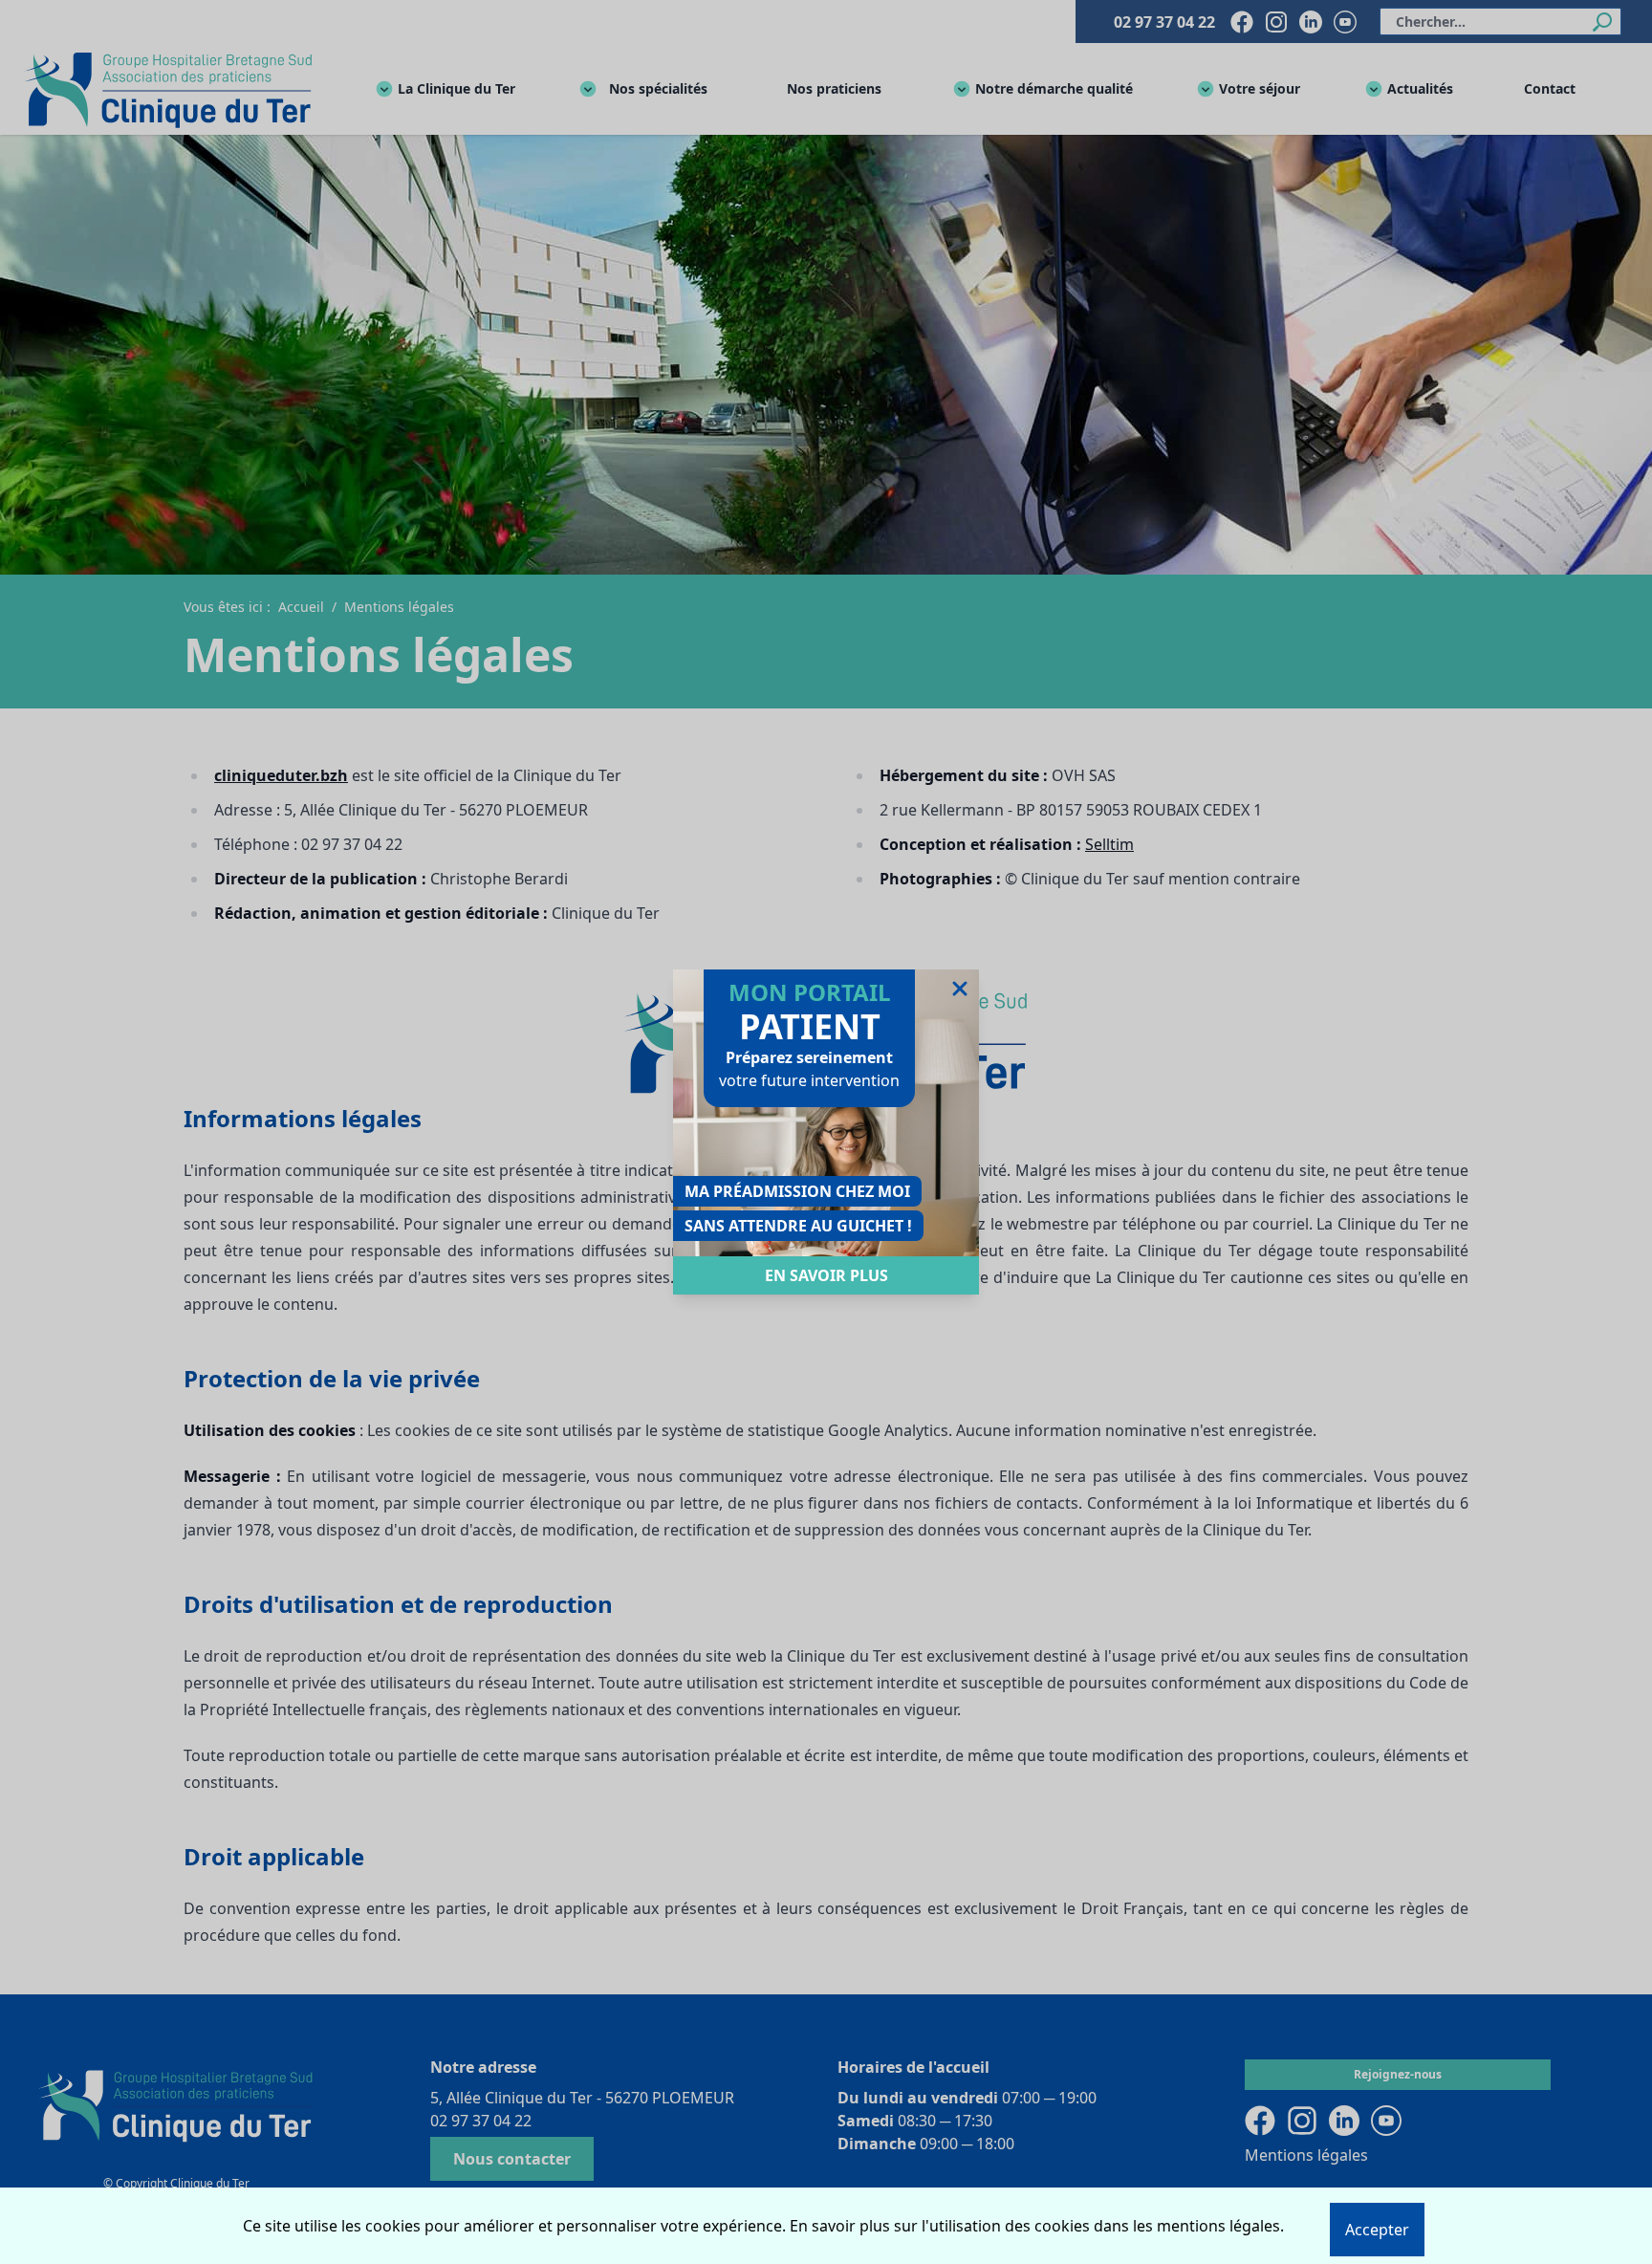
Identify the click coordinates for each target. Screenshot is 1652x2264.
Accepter (1377, 2230)
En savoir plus (826, 1275)
